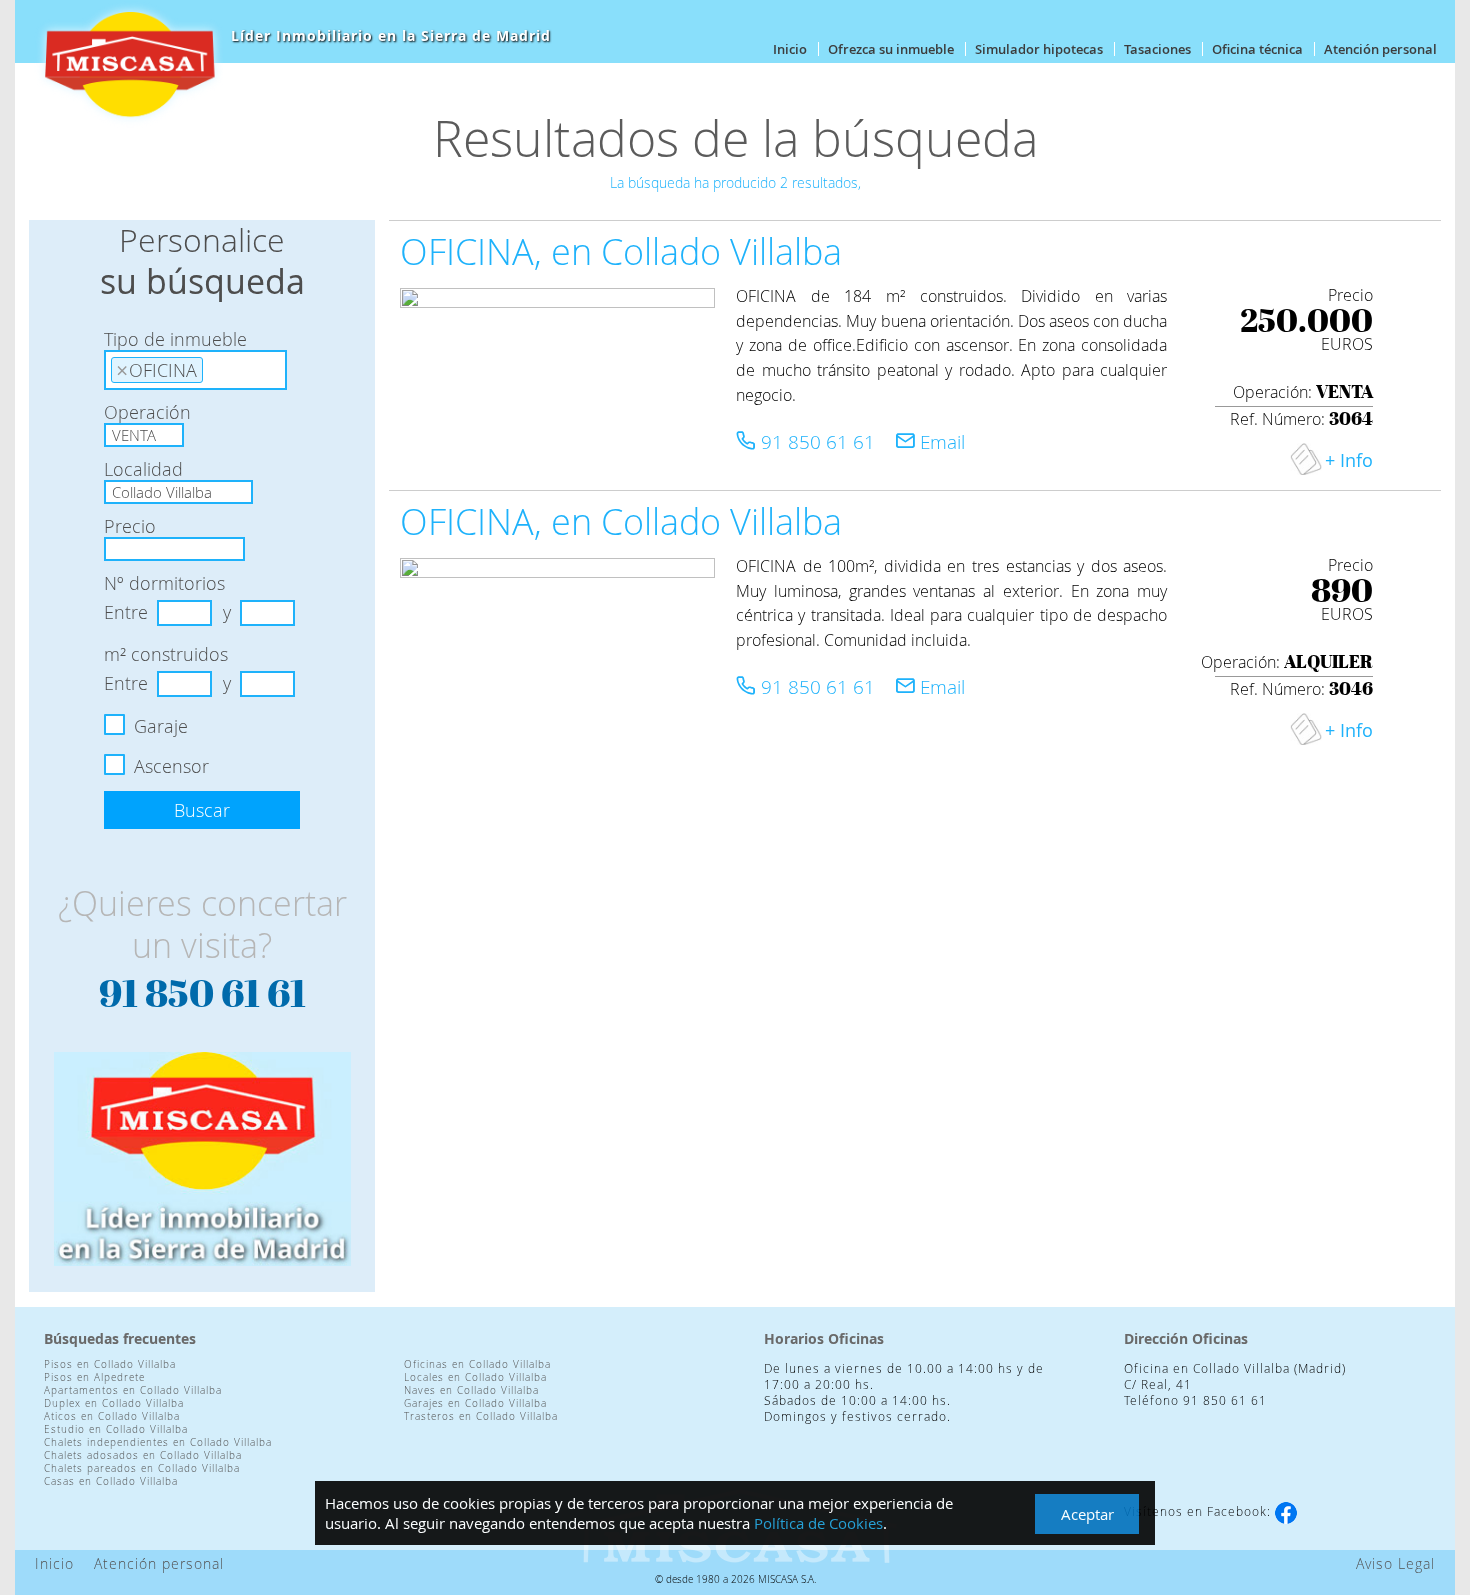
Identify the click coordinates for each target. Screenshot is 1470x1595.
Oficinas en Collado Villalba (477, 1364)
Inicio (790, 49)
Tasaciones (1157, 49)
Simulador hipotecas (1039, 49)
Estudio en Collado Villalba (116, 1429)
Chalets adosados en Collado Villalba (143, 1455)
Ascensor (171, 766)
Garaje (161, 726)
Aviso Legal (1395, 1563)
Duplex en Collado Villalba (114, 1403)
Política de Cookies (818, 1523)
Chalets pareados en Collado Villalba (142, 1468)
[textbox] (215, 367)
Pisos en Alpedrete (94, 1377)
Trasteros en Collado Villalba (481, 1416)
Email (940, 441)
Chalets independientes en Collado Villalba (158, 1442)
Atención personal (1380, 49)
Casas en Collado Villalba (111, 1481)
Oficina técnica (1257, 49)
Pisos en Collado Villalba (110, 1364)
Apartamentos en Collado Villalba (133, 1390)
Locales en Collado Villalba (475, 1377)
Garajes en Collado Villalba (475, 1403)
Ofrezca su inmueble (891, 49)
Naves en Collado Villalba (471, 1390)
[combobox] (195, 370)
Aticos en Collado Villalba (112, 1416)
